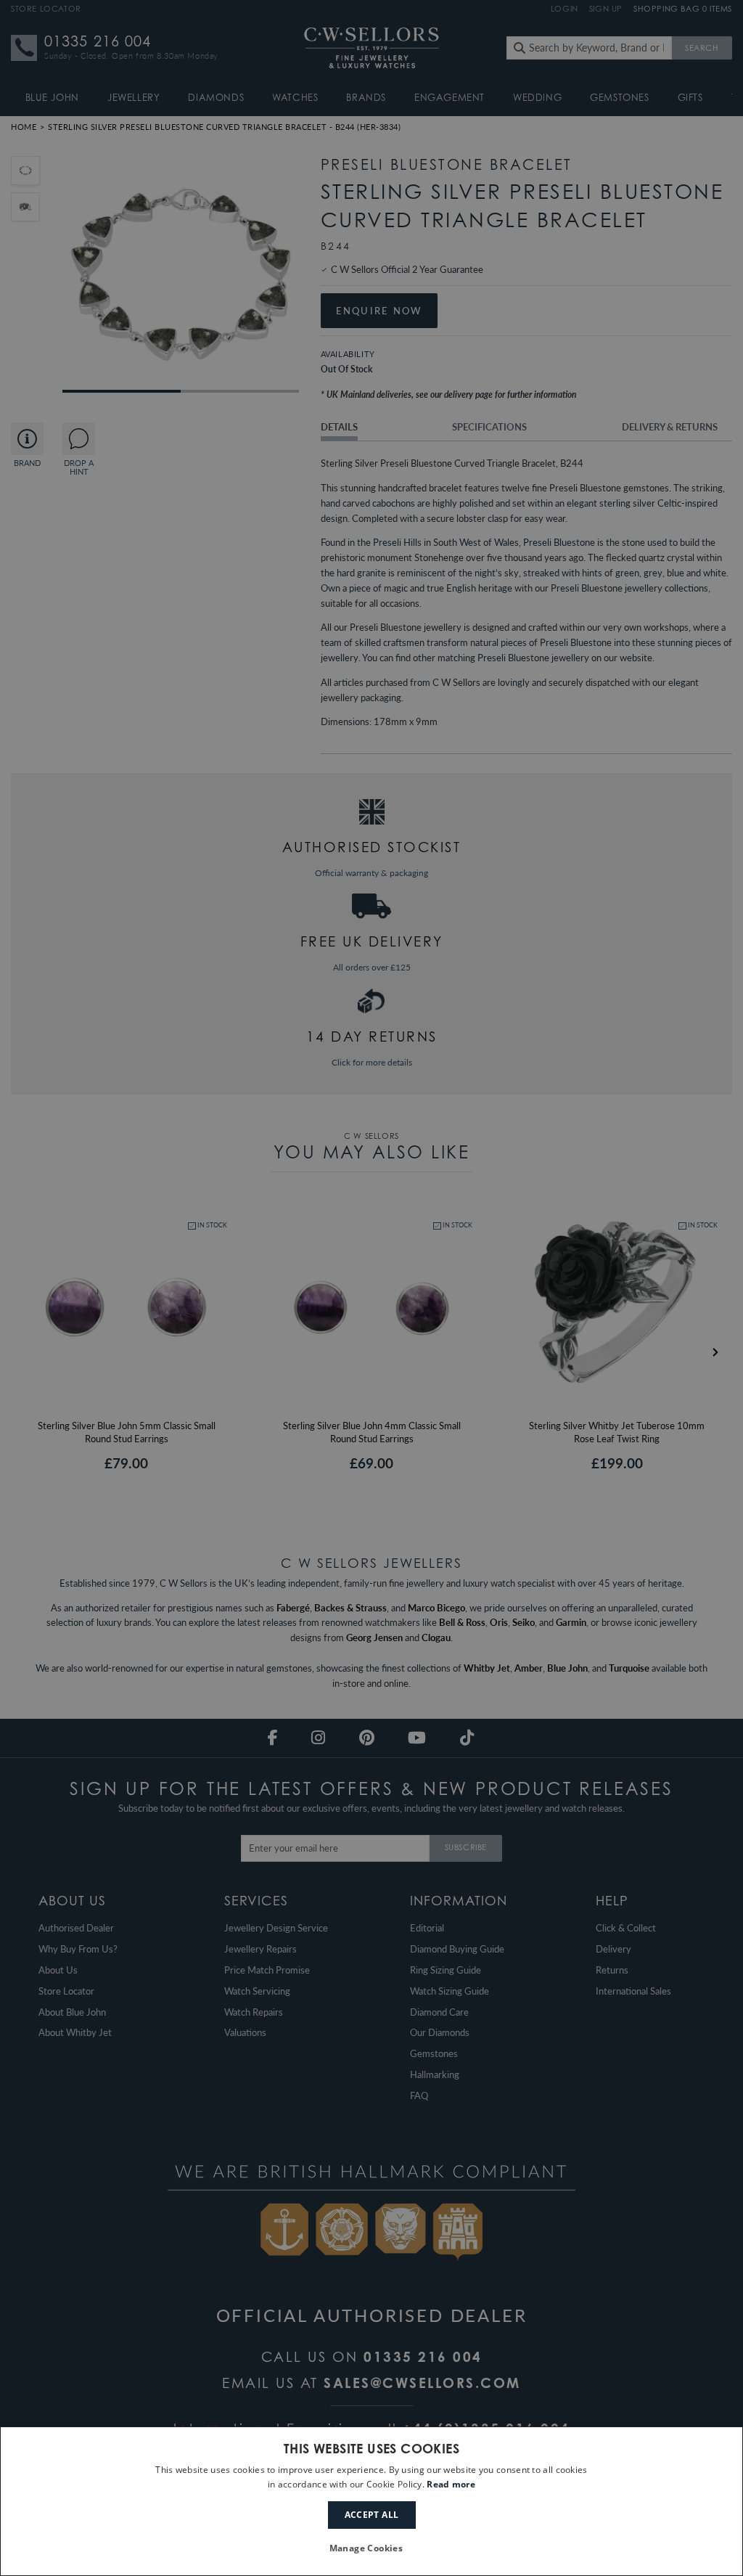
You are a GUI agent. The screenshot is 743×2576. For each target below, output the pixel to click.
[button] (372, 2549)
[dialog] (371, 2501)
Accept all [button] (372, 2515)
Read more (451, 2484)
